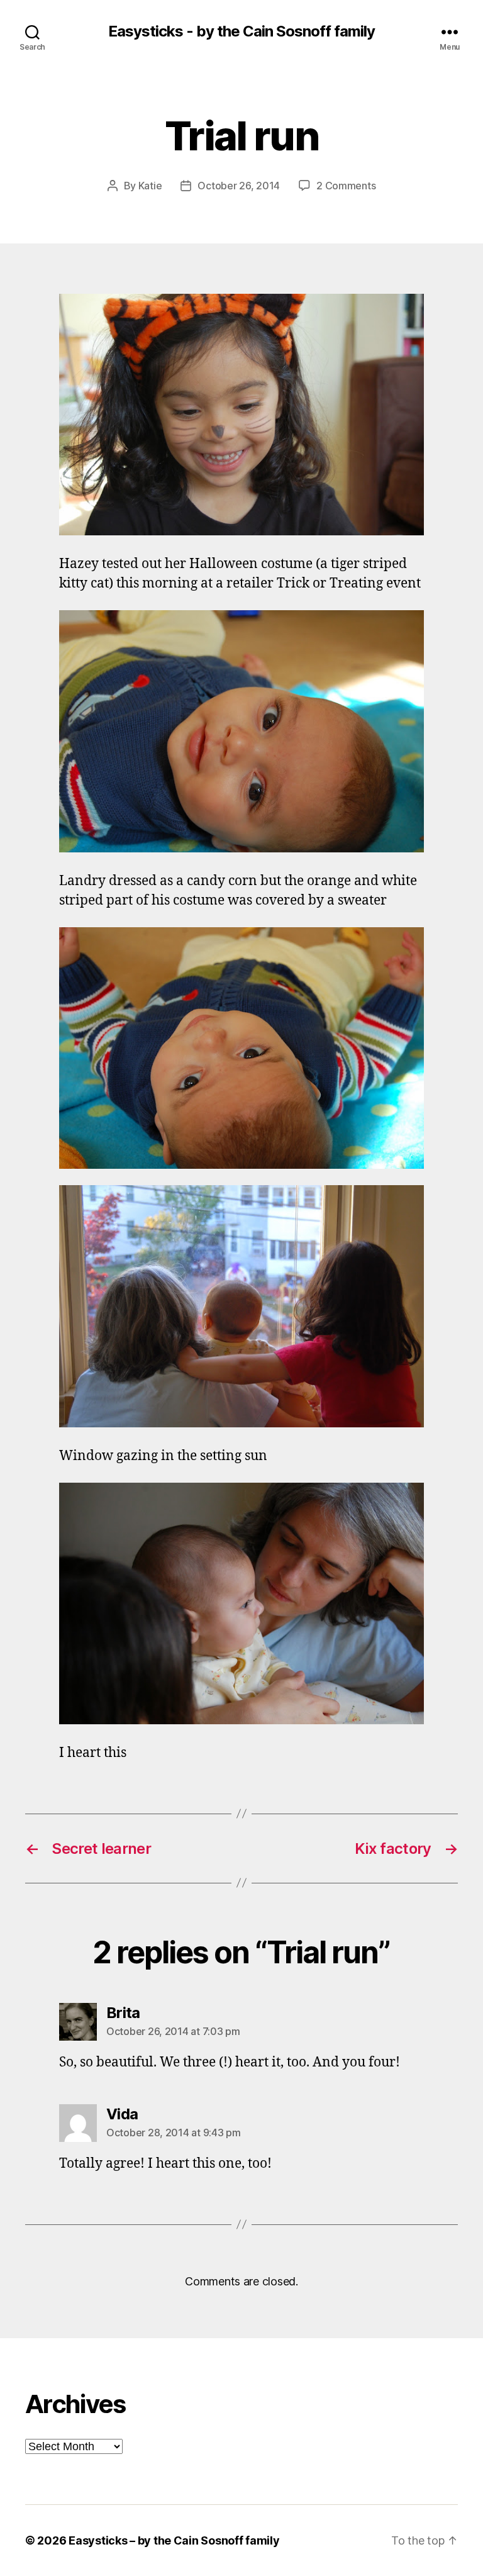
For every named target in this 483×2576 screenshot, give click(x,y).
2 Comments (346, 186)
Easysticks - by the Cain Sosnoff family (241, 31)
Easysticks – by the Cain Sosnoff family (174, 2540)
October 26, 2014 (239, 186)
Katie (150, 186)
